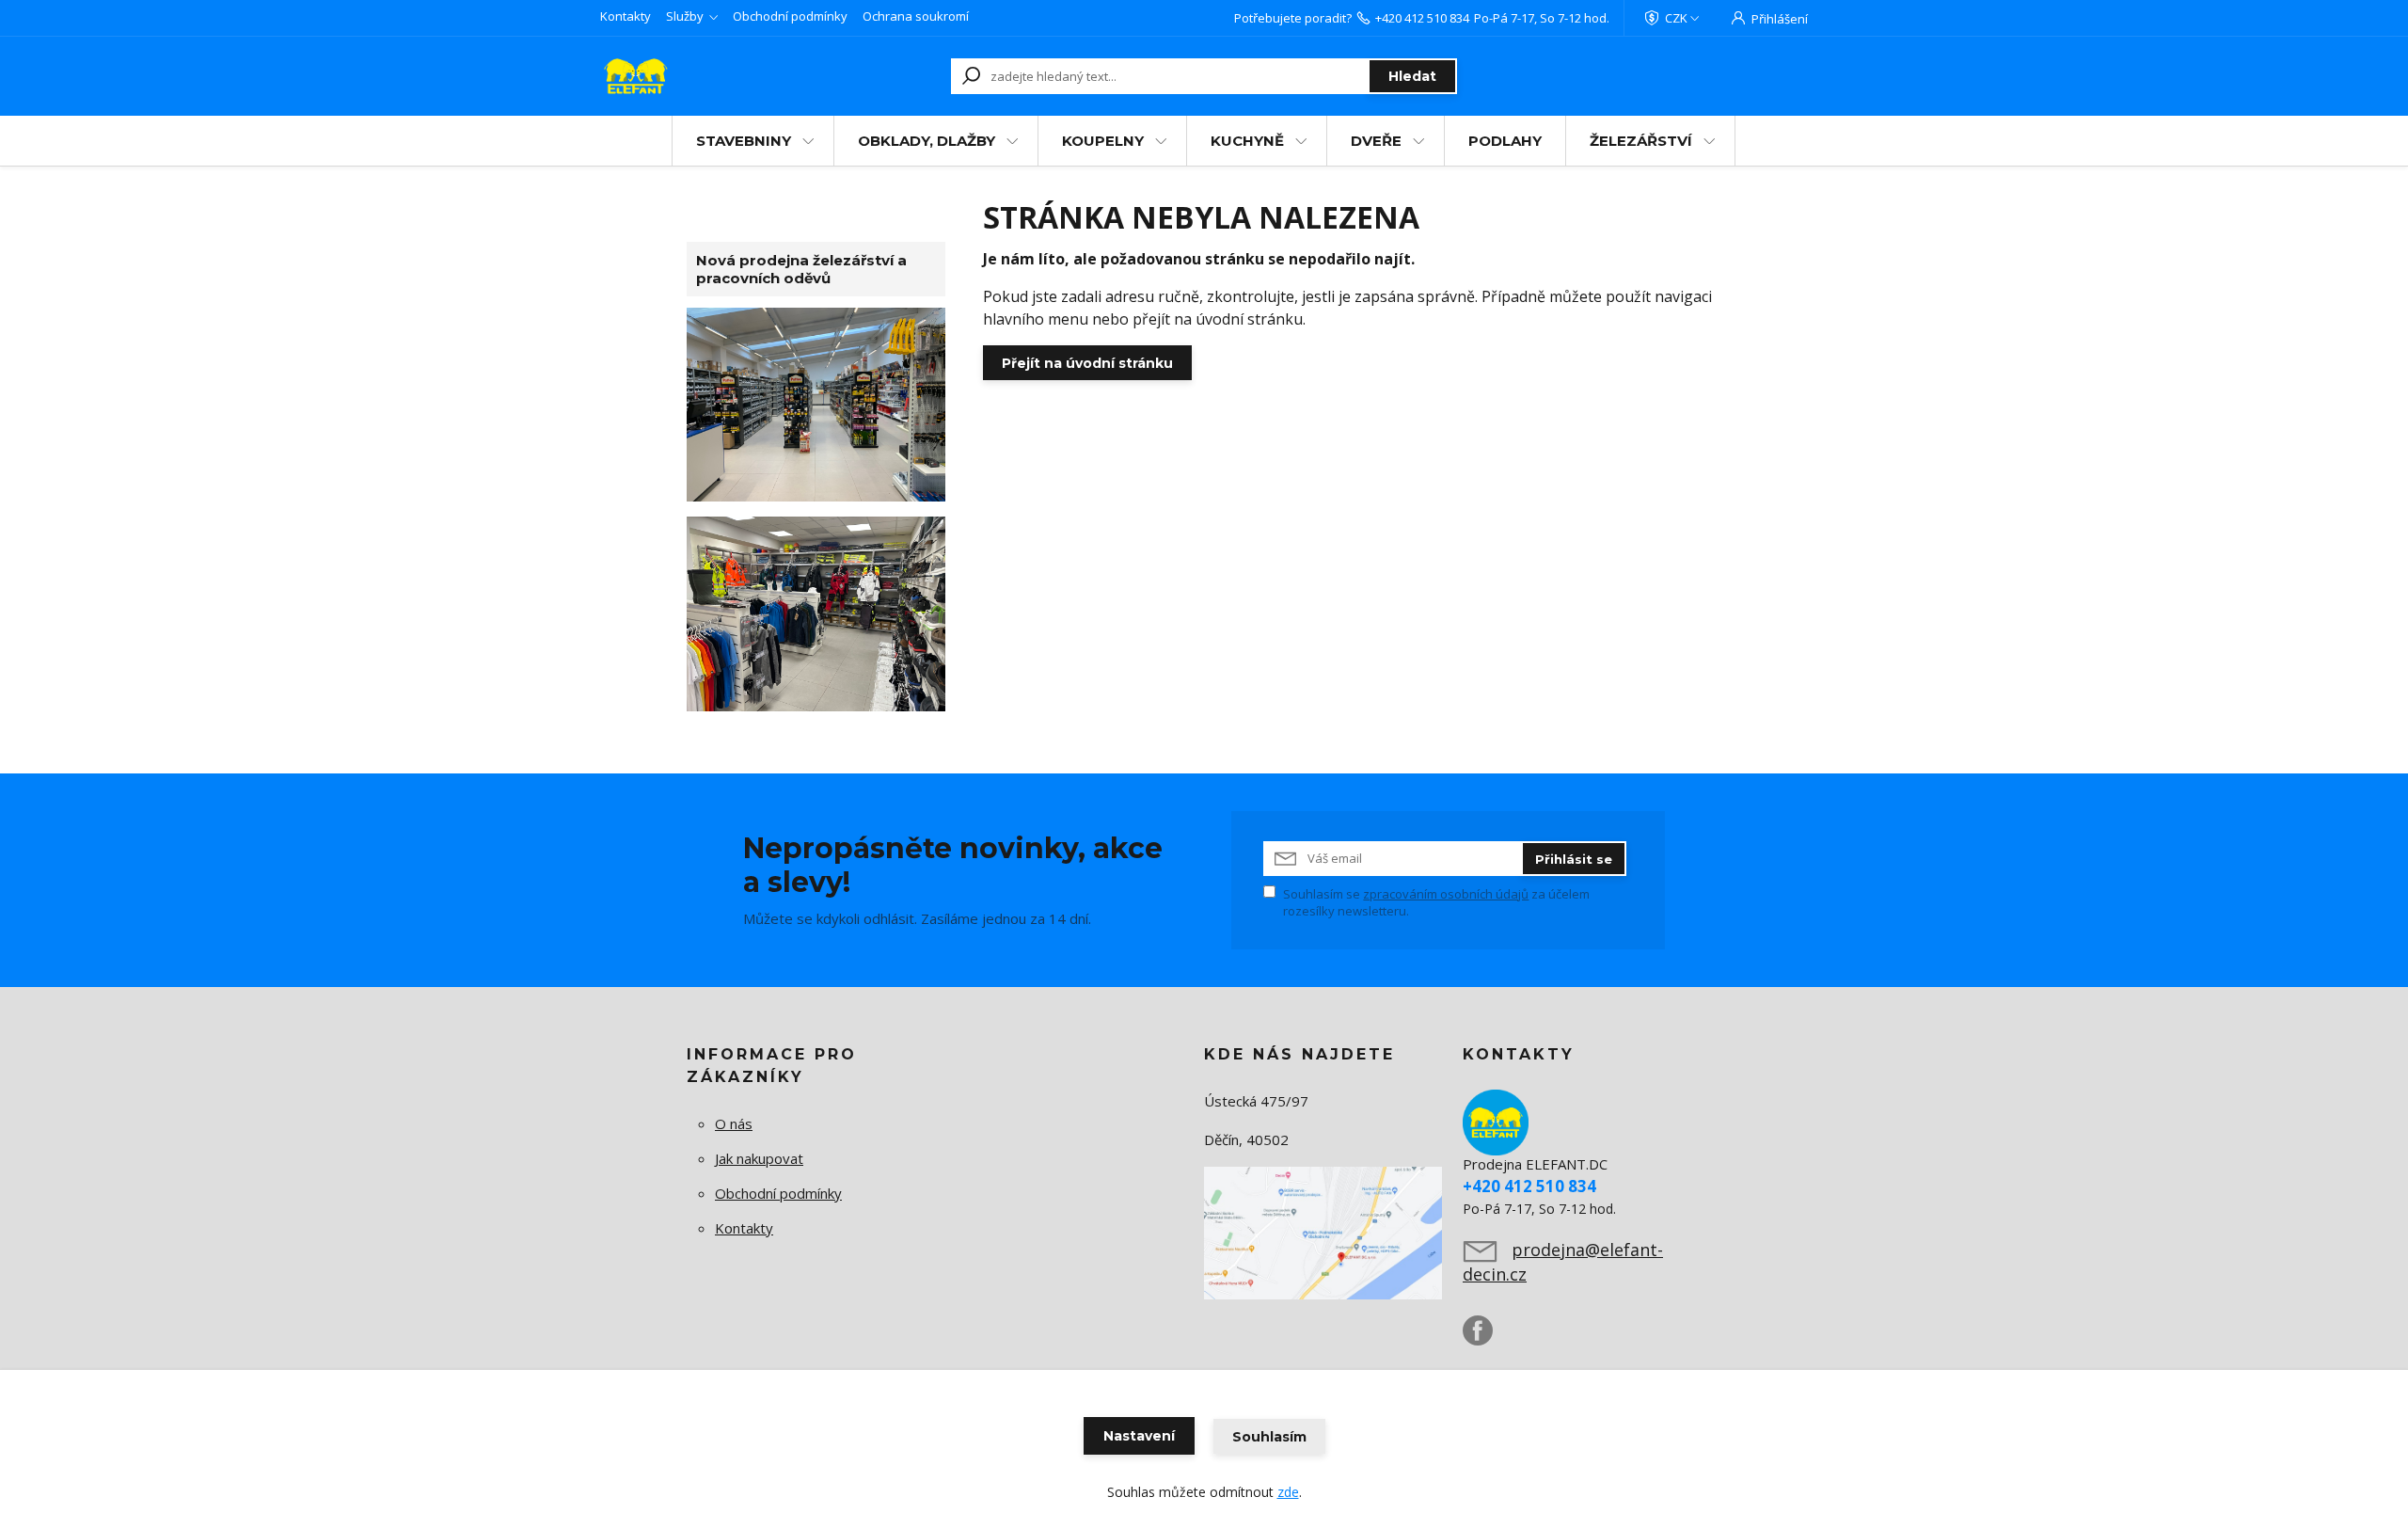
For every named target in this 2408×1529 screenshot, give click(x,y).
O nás (734, 1123)
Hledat (1412, 76)
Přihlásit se (1574, 859)
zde (1288, 1492)
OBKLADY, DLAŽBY (927, 141)
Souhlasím (1269, 1437)
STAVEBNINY (744, 141)
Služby (685, 16)
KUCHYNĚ (1247, 141)
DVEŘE (1376, 141)
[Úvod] (707, 76)
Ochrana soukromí (916, 16)
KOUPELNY (1103, 141)
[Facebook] (1487, 1338)
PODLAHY (1505, 141)
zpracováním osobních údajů (1446, 894)
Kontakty (626, 16)
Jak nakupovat (759, 1158)
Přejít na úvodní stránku (1087, 363)
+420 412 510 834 (1422, 18)
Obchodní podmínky (790, 16)
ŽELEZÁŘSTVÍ (1641, 141)
